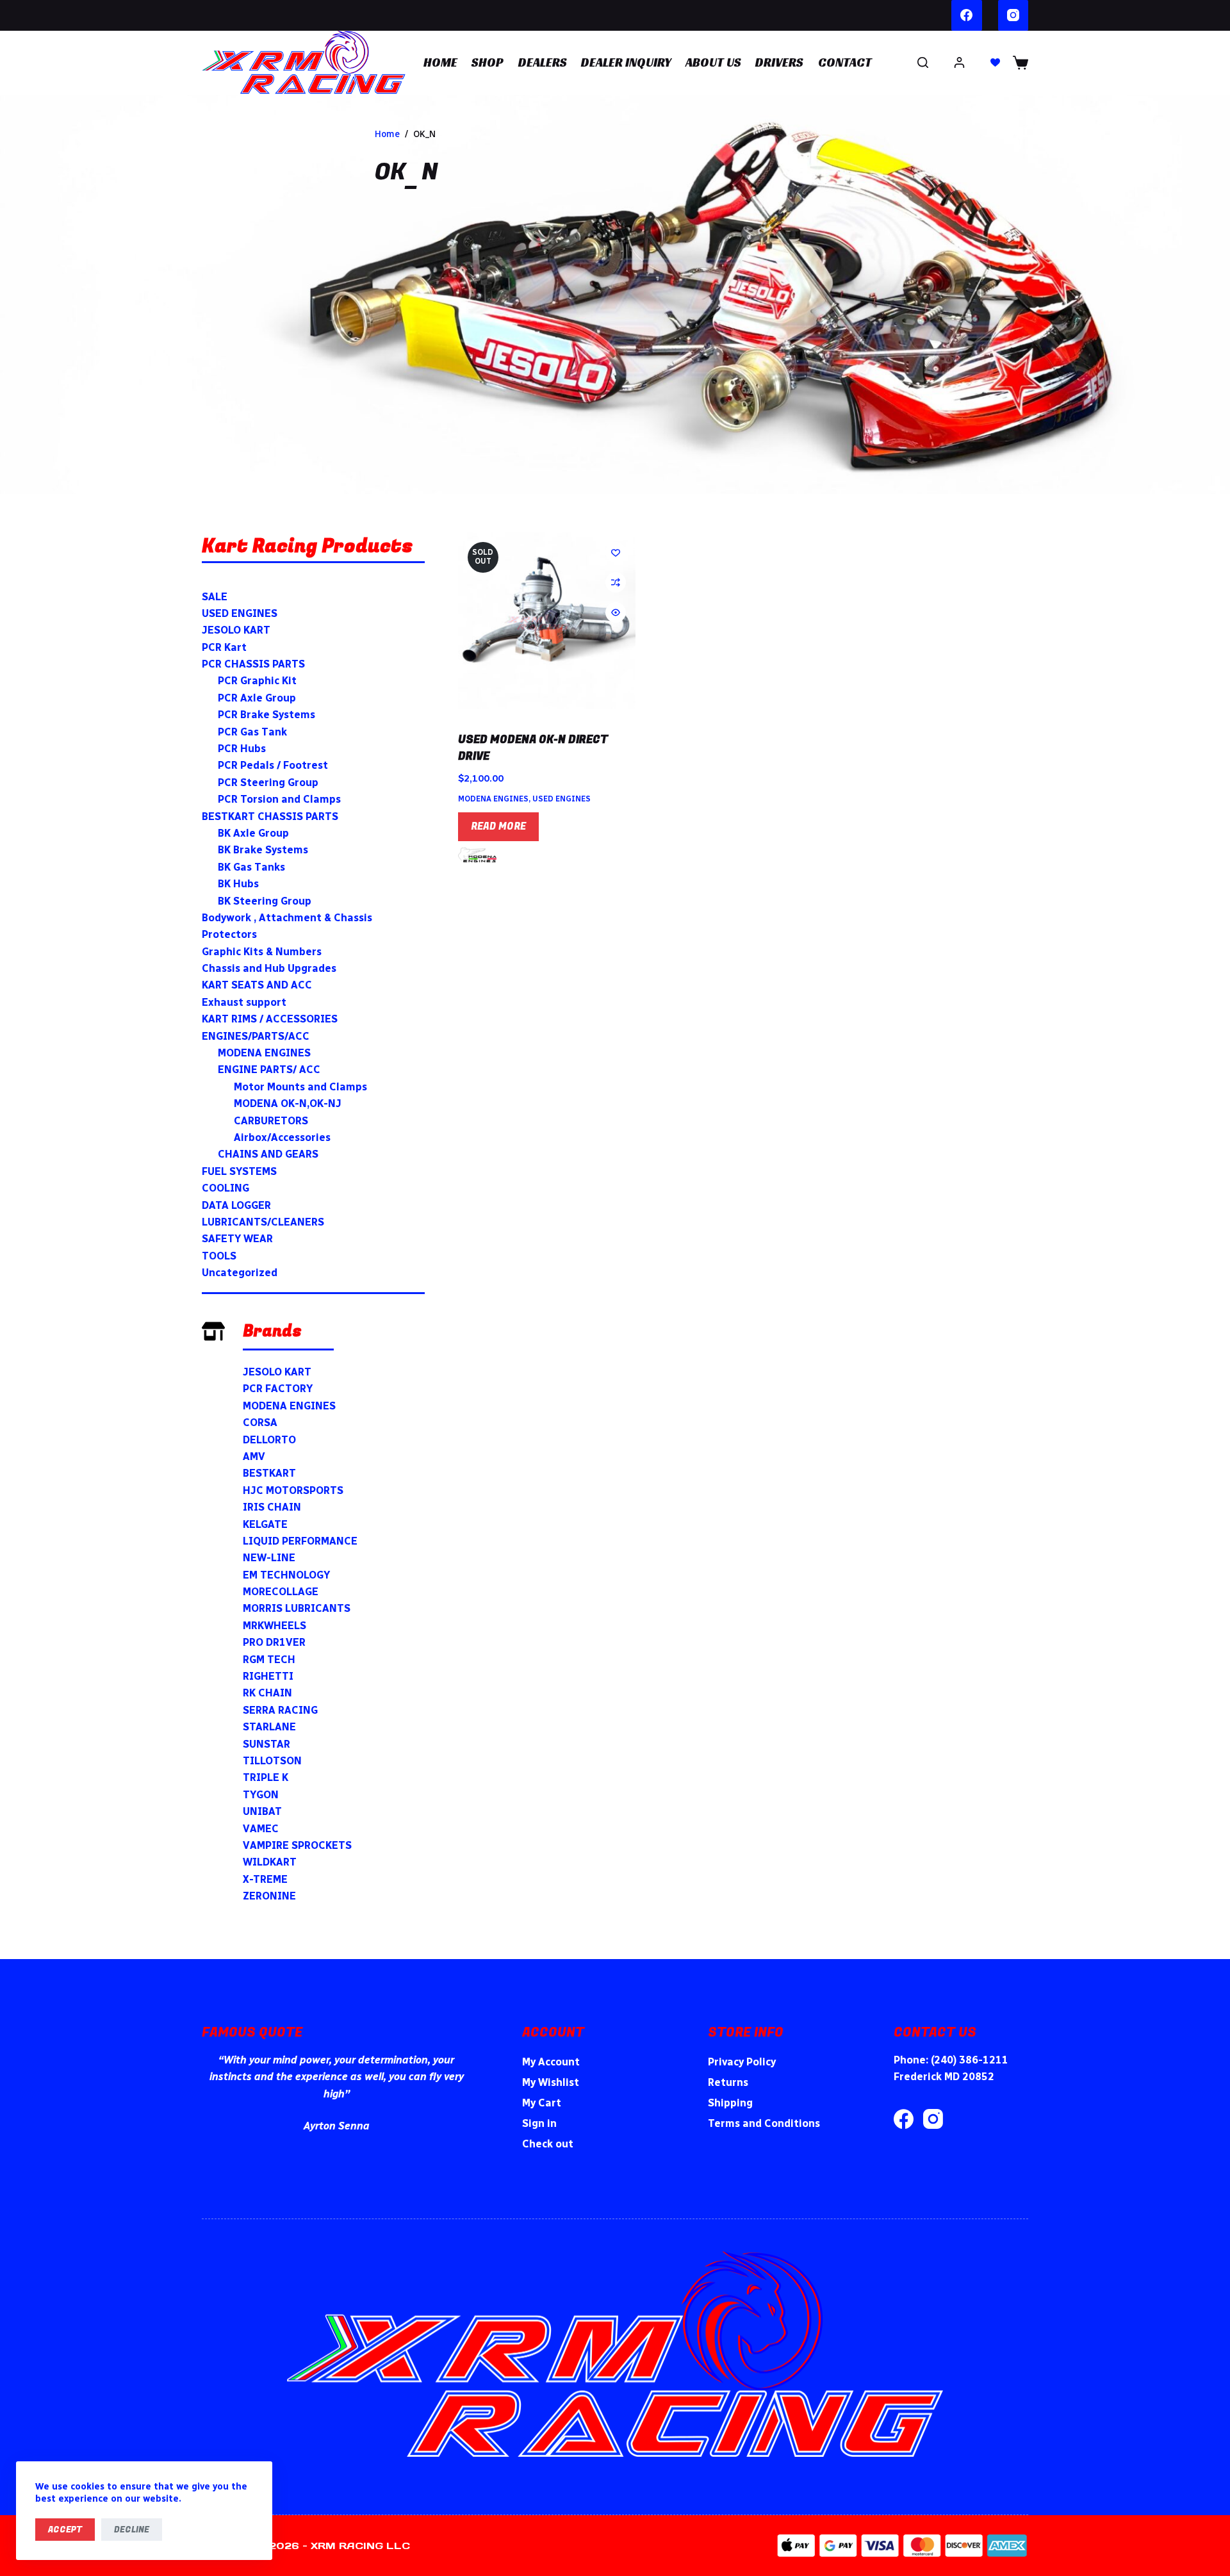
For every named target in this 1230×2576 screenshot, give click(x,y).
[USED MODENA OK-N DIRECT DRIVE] (547, 621)
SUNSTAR (266, 1744)
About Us (713, 62)
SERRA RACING (280, 1710)
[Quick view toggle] (616, 612)
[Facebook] (967, 15)
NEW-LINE (269, 1558)
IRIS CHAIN (272, 1507)
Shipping (730, 2103)
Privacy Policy (742, 2062)
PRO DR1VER (274, 1642)
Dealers (543, 62)
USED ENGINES (562, 799)
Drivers (779, 62)
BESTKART (269, 1473)
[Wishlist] (995, 62)
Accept (65, 2530)
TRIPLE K (266, 1777)
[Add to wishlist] (616, 552)
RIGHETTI (268, 1676)
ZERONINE (269, 1896)
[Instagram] (1013, 15)
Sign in (539, 2123)
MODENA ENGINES (493, 799)
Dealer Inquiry (626, 62)
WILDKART (270, 1862)
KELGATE (265, 1524)
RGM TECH (269, 1660)
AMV (254, 1456)
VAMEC (261, 1829)
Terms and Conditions (764, 2123)
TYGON (261, 1795)
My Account (551, 2062)
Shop (488, 62)
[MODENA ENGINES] (477, 855)
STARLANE (269, 1727)
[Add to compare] (616, 582)
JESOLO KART (277, 1372)
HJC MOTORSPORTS (293, 1490)
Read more (498, 826)
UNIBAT (262, 1811)
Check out (548, 2144)
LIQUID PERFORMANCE (300, 1541)
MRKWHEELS (275, 1626)
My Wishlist (551, 2082)
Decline (132, 2530)
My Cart (542, 2103)
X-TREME (265, 1879)
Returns (728, 2082)
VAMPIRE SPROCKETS (297, 1845)
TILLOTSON (272, 1761)
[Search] (923, 62)
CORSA (260, 1423)
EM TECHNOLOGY (286, 1575)
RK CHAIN (267, 1693)
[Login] (959, 62)
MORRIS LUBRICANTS (297, 1608)
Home (440, 62)
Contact (845, 62)
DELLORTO (269, 1440)
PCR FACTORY (278, 1389)
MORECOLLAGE (281, 1592)
